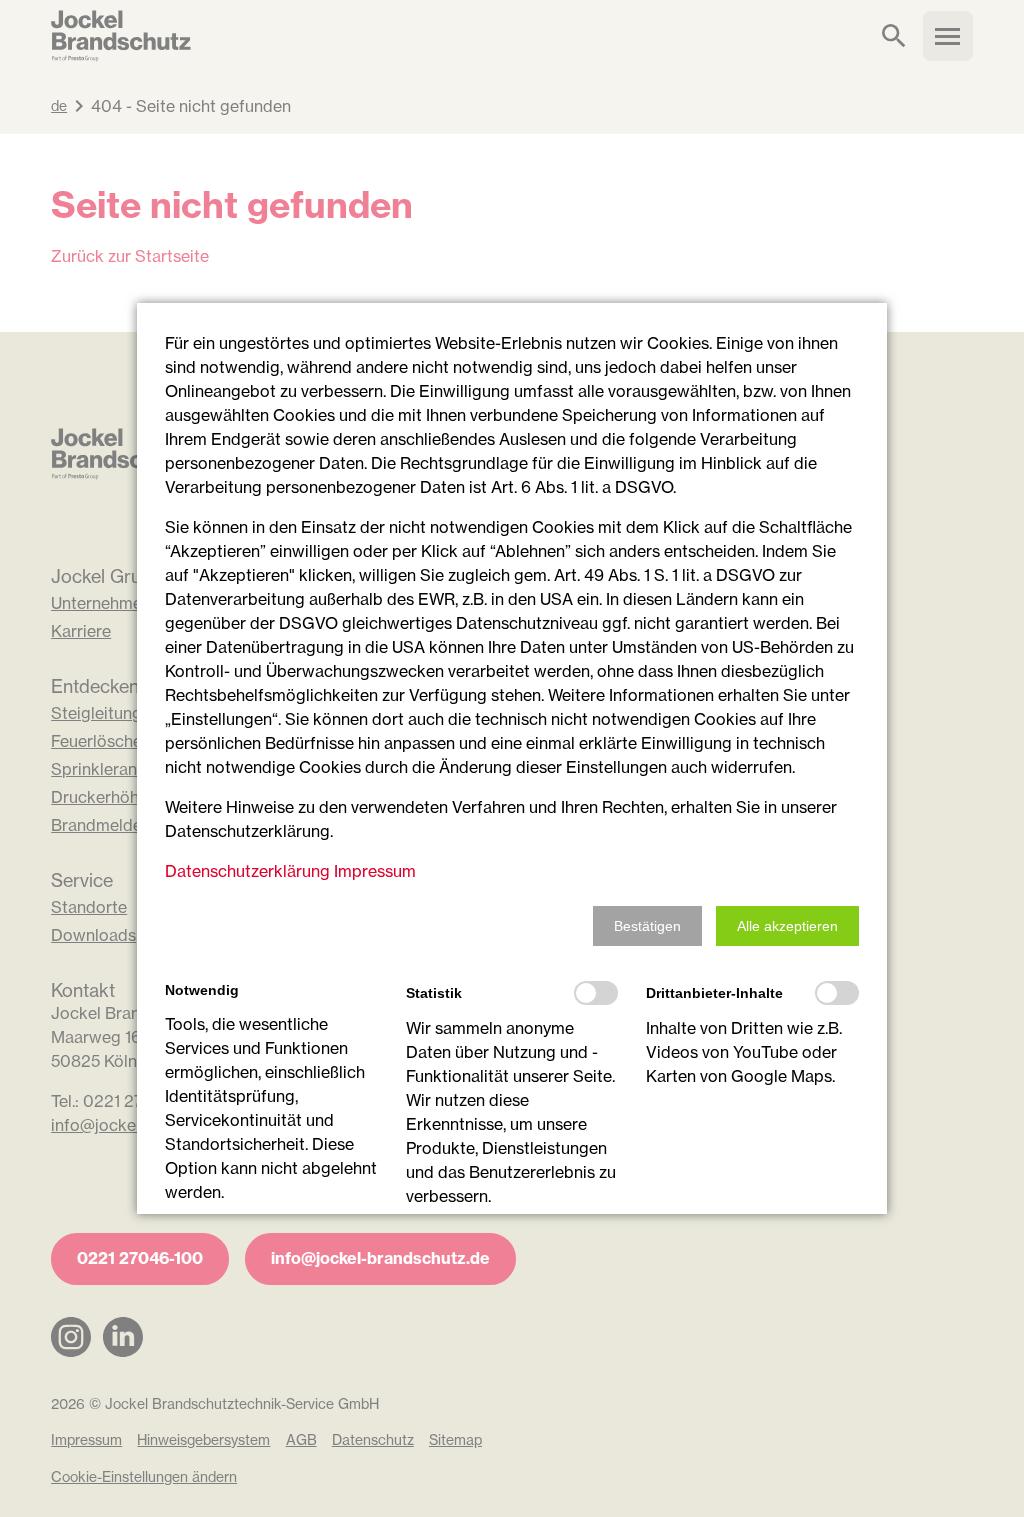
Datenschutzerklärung (247, 871)
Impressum (375, 871)
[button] (647, 926)
